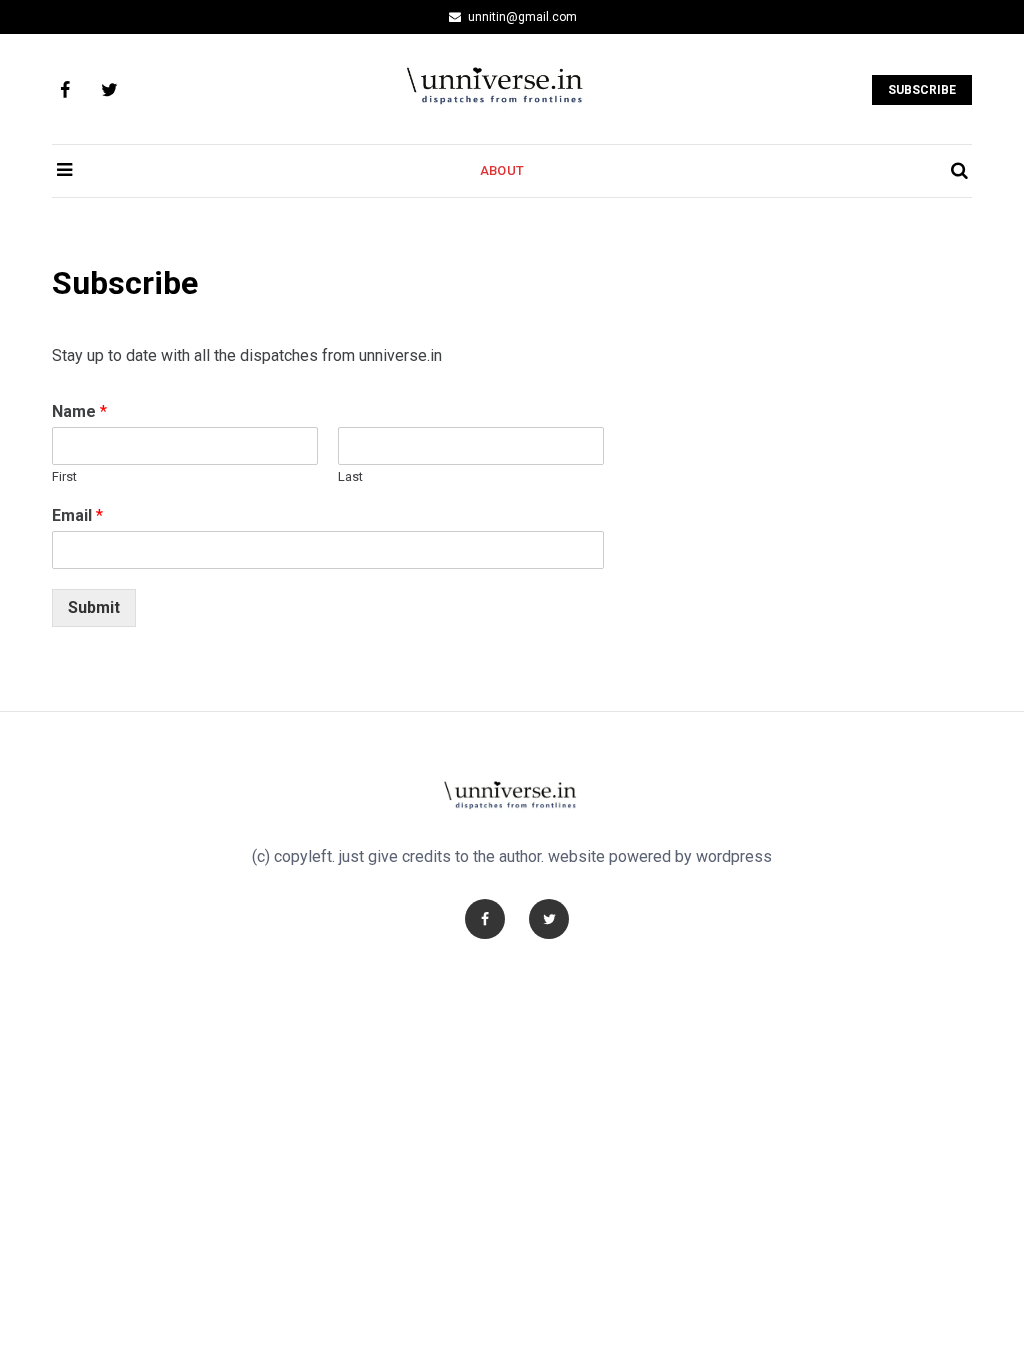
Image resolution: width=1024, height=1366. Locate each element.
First (64, 476)
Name (79, 411)
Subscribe (922, 90)
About (502, 170)
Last (350, 476)
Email (77, 515)
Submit (94, 607)
